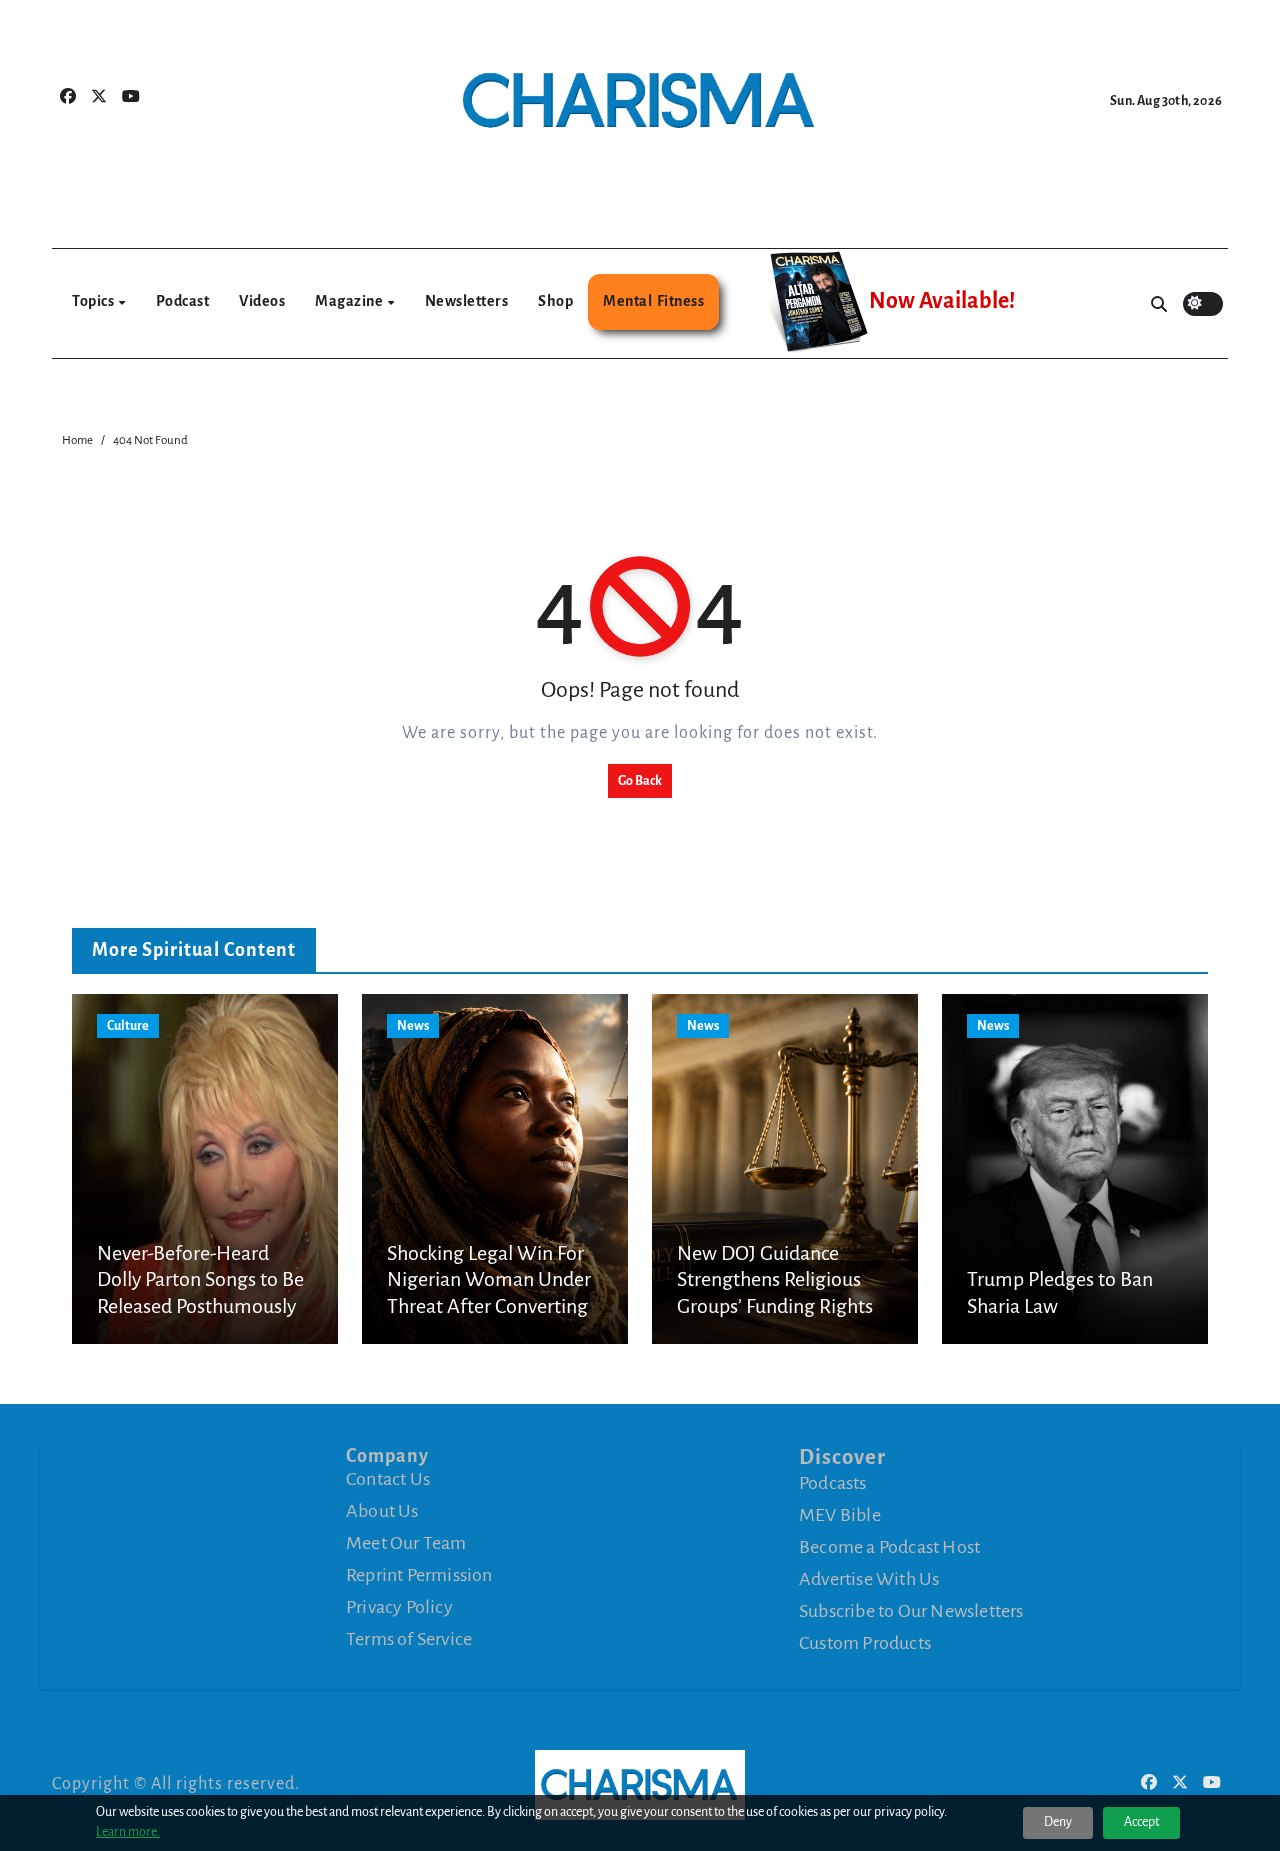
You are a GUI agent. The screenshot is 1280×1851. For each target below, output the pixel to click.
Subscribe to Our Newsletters (911, 1611)
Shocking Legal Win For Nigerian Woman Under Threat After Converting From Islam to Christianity (489, 1306)
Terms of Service (409, 1639)
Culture (128, 1026)
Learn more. (128, 1832)
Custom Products (865, 1643)
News (413, 1026)
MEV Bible (840, 1515)
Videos (262, 301)
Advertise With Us (869, 1579)
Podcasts (833, 1483)
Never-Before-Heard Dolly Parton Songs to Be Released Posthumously (200, 1279)
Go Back (640, 781)
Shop (555, 301)
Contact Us (388, 1479)
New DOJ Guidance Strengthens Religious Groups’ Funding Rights (775, 1279)
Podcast (183, 301)
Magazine (350, 301)
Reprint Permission (419, 1575)
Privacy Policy (399, 1607)
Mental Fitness (653, 301)
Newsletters (467, 301)
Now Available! (942, 301)
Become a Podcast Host (889, 1547)
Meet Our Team (406, 1543)
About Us (382, 1511)
